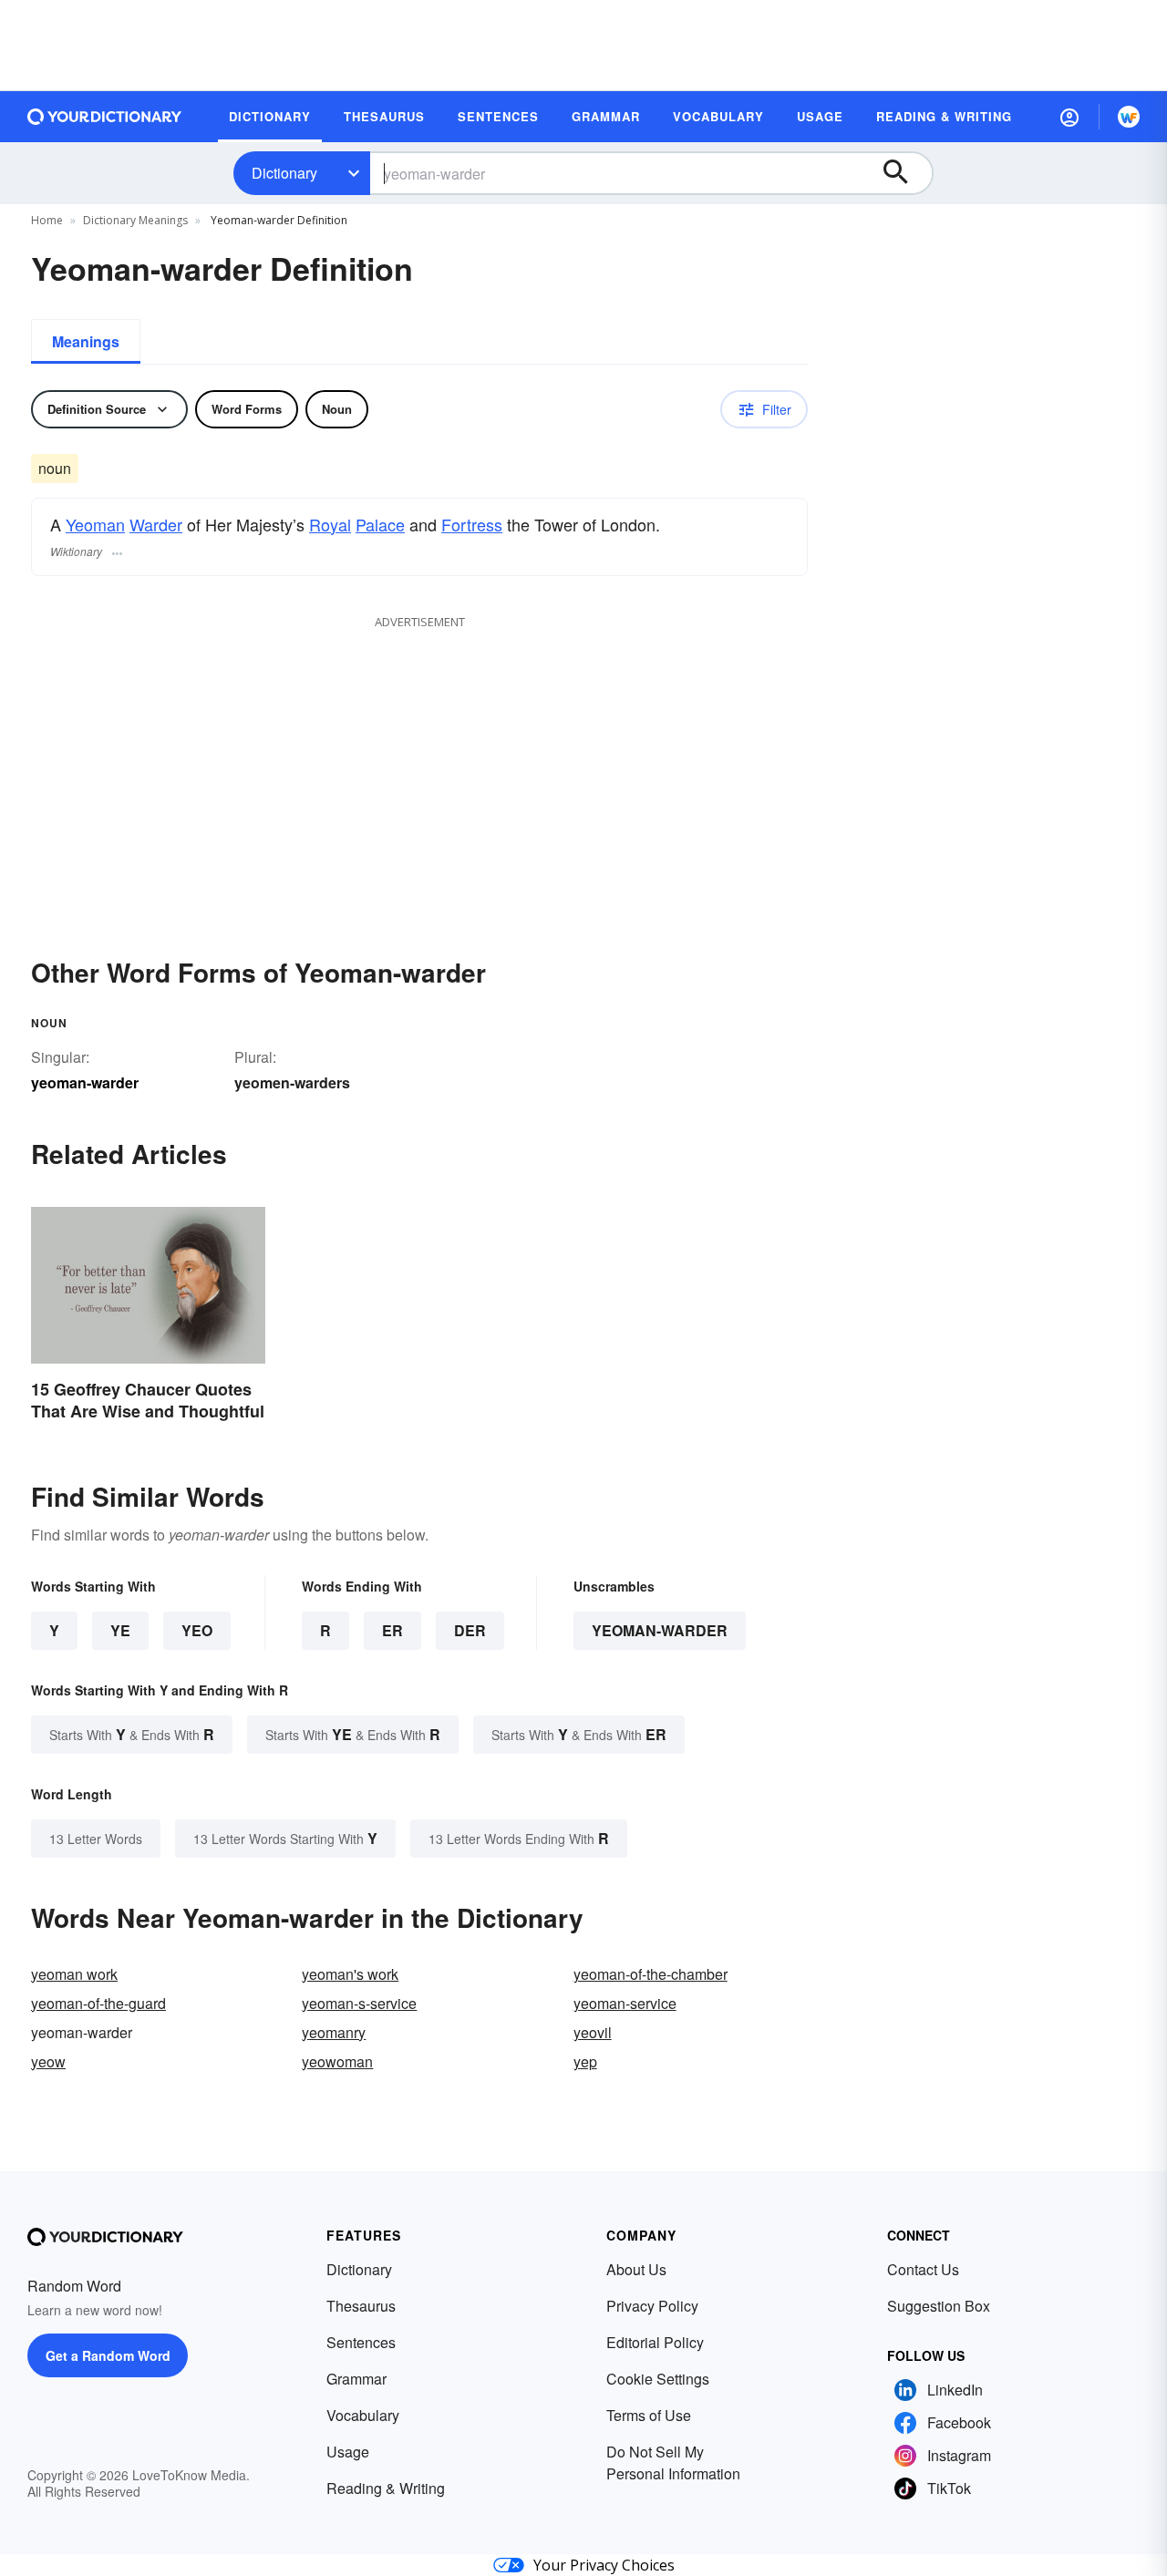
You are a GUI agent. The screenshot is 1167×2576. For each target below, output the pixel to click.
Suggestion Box (939, 2306)
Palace (380, 524)
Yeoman (95, 524)
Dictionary (284, 173)
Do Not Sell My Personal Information (673, 2463)
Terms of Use (649, 2415)
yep (585, 2061)
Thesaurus (361, 2306)
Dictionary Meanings (135, 220)
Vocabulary (363, 2415)
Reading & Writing (386, 2488)
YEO (197, 1630)
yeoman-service (625, 2003)
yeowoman (337, 2061)
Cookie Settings (658, 2379)
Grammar (356, 2379)
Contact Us (923, 2269)
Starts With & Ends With (132, 1734)
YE (120, 1630)
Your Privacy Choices (604, 2565)
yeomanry (334, 2032)
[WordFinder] (1129, 117)
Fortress (472, 524)
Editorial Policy (655, 2342)
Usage (348, 2452)
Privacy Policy (652, 2306)
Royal (330, 524)
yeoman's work (350, 1974)
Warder (156, 524)
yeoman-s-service (359, 2003)
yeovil (593, 2032)
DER (470, 1630)
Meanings (86, 341)
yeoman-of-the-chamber (651, 1974)
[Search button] (904, 173)
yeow (48, 2061)
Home (47, 220)
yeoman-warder (660, 1630)
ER (392, 1630)
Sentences (361, 2342)
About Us (636, 2269)
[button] (1069, 117)
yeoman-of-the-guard (98, 2003)
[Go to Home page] (105, 117)
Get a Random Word (108, 2355)
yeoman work (74, 1974)
